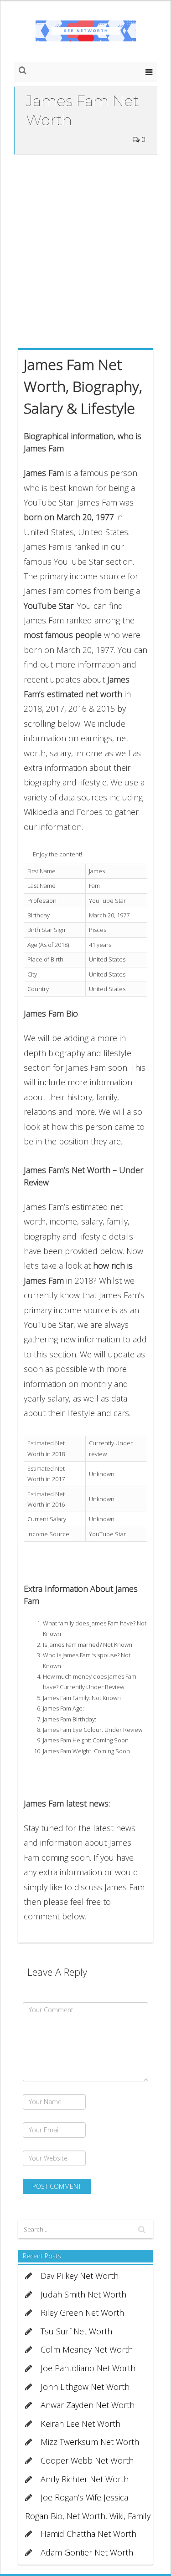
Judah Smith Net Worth (83, 2294)
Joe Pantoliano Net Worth (88, 2368)
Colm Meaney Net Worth (87, 2349)
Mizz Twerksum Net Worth (90, 2442)
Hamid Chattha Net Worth (88, 2534)
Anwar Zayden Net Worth (88, 2405)
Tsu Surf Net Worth (76, 2331)
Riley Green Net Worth (82, 2313)
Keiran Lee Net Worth (80, 2424)
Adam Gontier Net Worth (87, 2552)
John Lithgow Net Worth (85, 2387)
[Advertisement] (85, 249)
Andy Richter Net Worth (85, 2479)
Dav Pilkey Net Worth (80, 2276)
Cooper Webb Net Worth (87, 2460)
